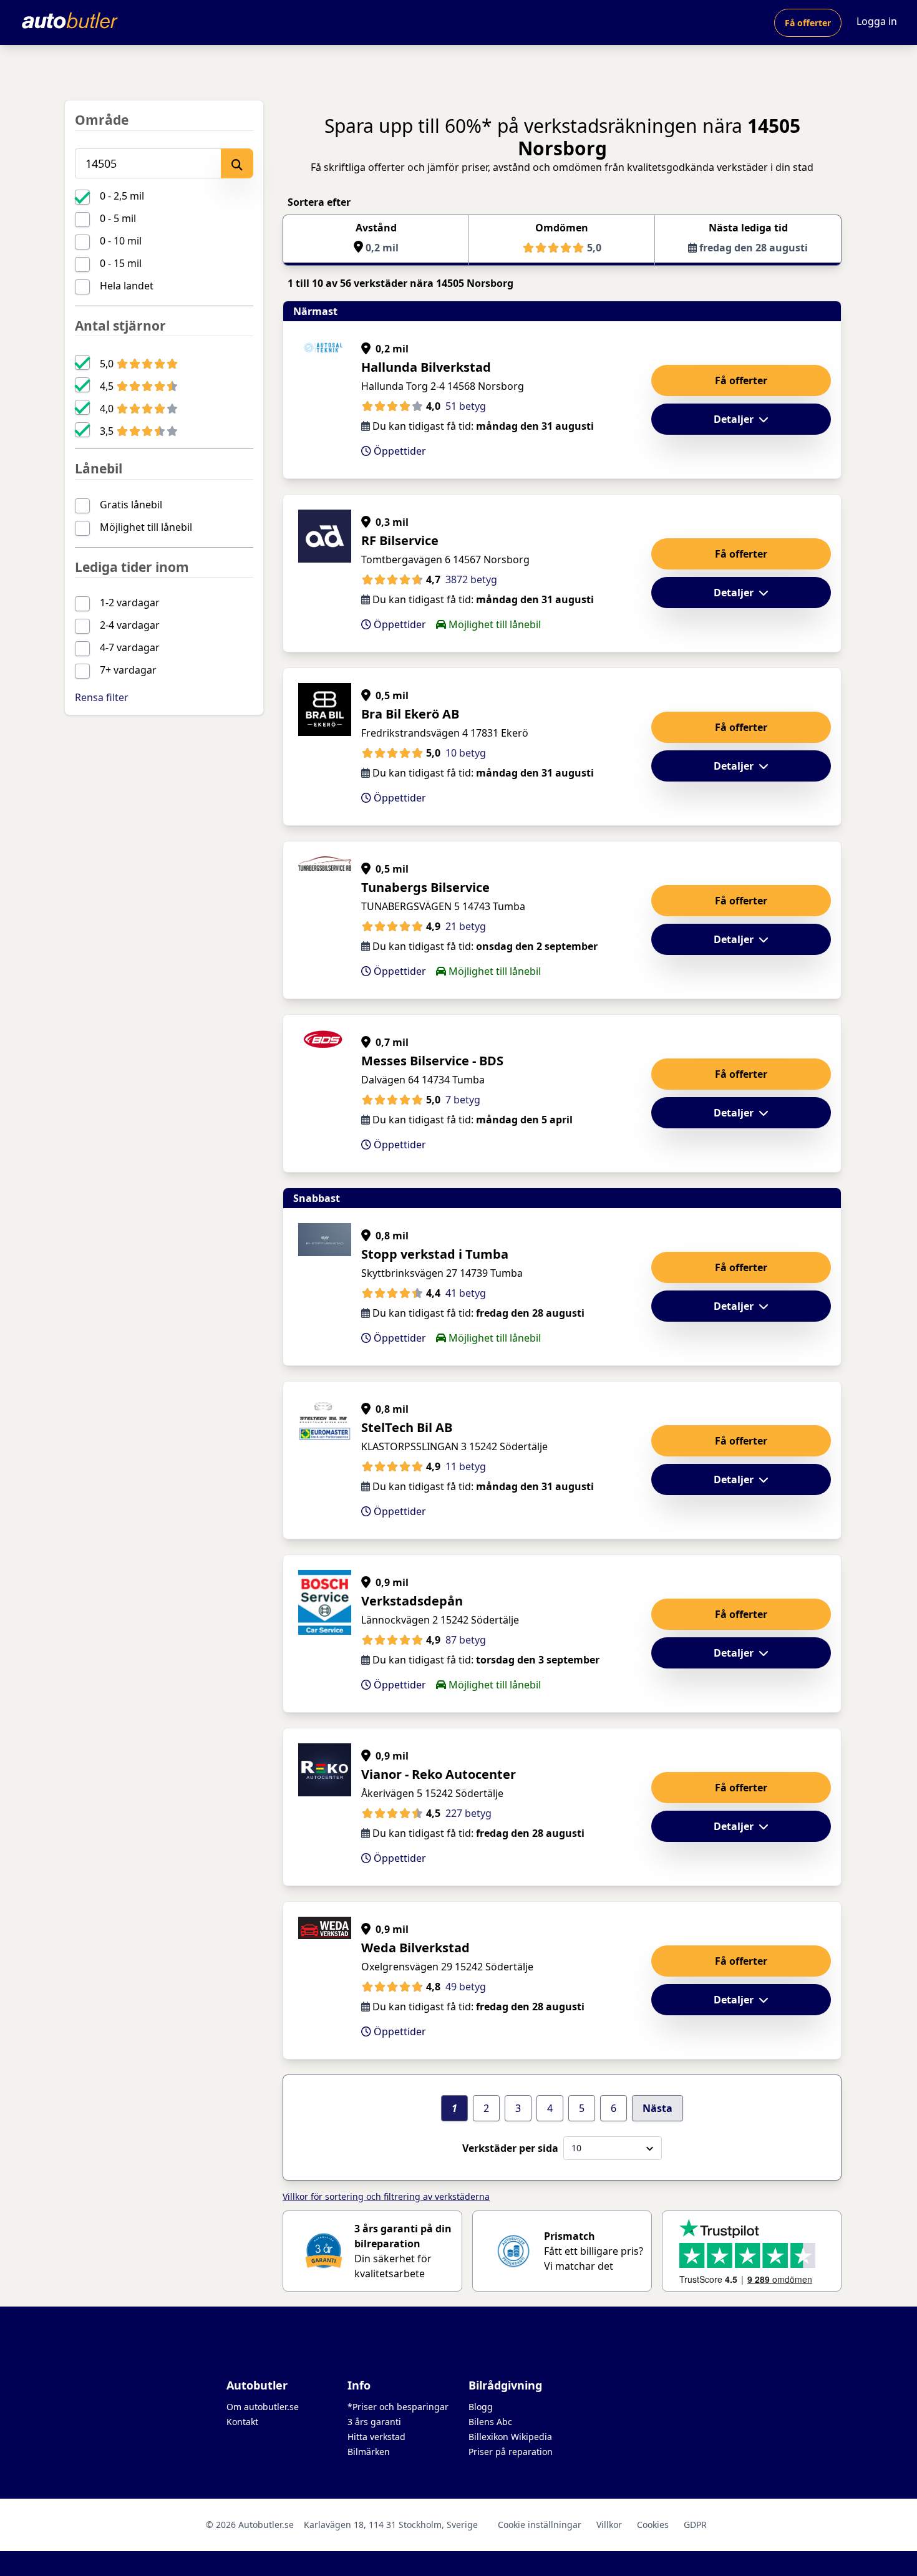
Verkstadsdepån (412, 1601)
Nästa (657, 2108)
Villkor (609, 2525)
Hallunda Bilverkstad (426, 367)
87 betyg (466, 1640)
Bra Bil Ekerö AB (410, 714)
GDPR (695, 2525)
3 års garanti (374, 2422)
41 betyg (466, 1293)
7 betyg (463, 1100)
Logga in (877, 21)
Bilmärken (369, 2452)
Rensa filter (102, 697)
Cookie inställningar (540, 2525)
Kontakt (242, 2422)
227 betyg (468, 1813)
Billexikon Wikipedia (510, 2437)
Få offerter (808, 23)
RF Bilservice (400, 540)
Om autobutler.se (263, 2407)
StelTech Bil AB (407, 1427)
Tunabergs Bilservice (425, 887)
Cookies (653, 2525)
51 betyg (466, 406)
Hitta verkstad (376, 2437)
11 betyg (466, 1466)
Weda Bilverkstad (415, 1948)
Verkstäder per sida (510, 2148)
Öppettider (399, 451)
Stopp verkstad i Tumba (435, 1254)
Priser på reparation (511, 2452)
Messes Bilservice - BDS (432, 1061)
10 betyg (466, 753)
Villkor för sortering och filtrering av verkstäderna (386, 2196)
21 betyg (466, 926)
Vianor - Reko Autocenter (439, 1774)
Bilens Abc (490, 2422)
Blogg (481, 2407)
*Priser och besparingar (398, 2407)
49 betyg (466, 1987)
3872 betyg (471, 579)
